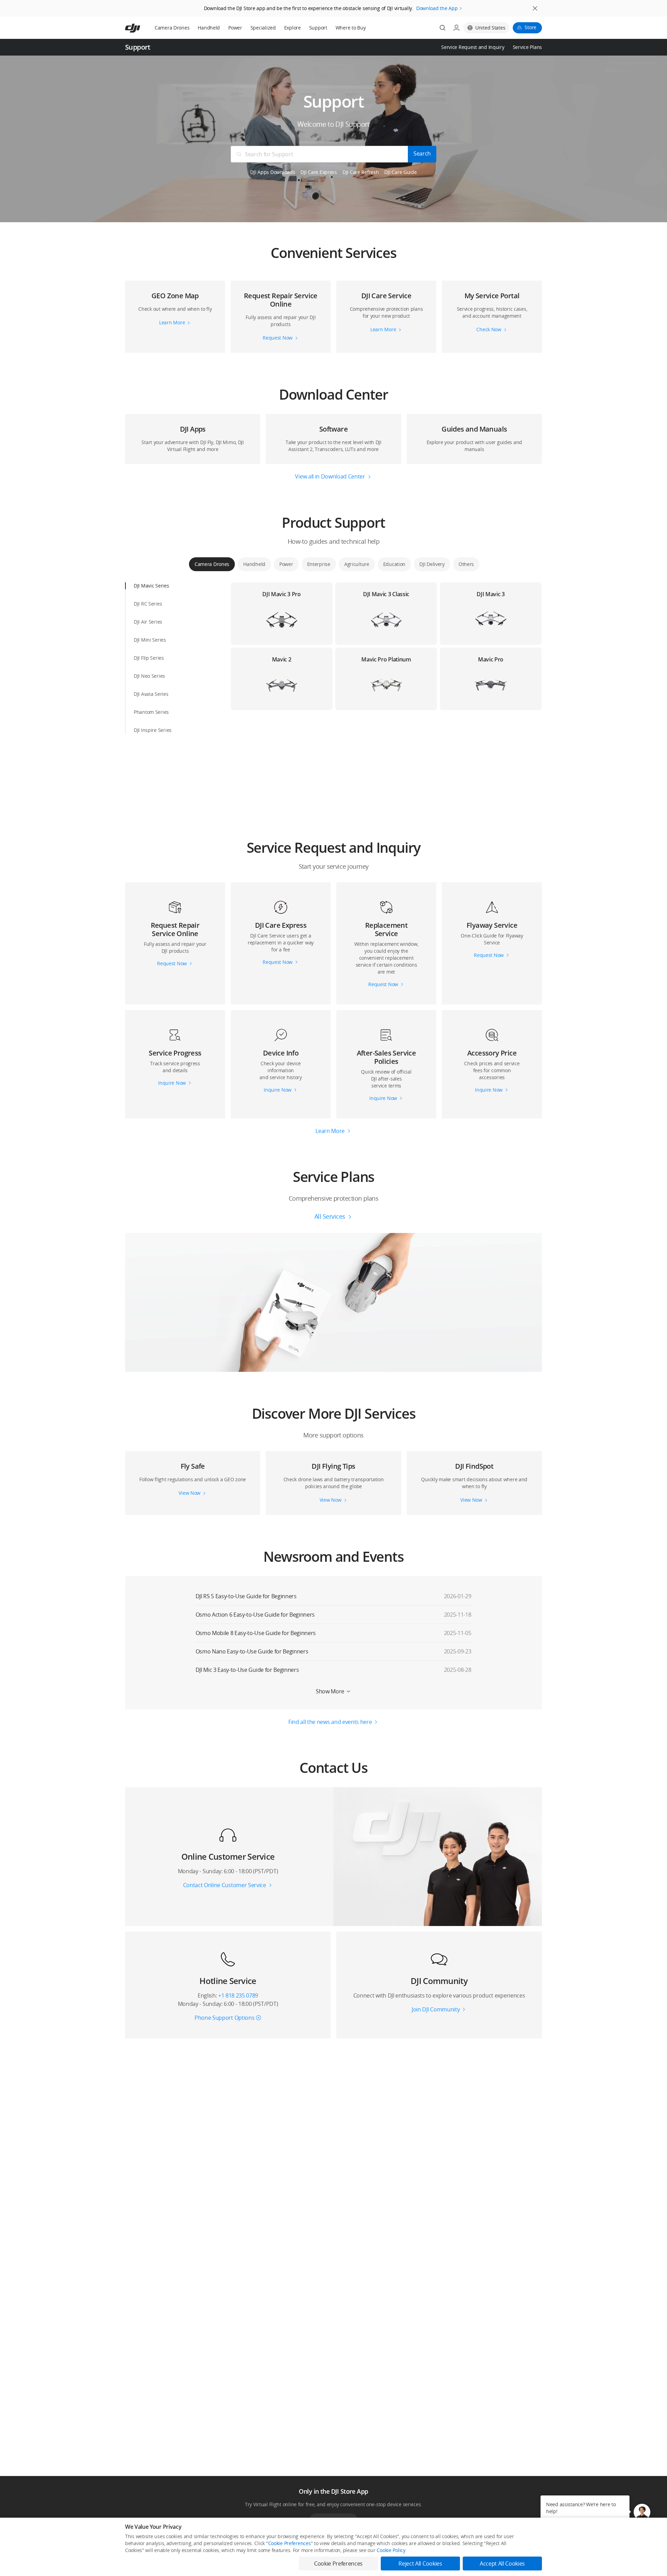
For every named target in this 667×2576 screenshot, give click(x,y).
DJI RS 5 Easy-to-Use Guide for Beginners (246, 1596)
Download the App (437, 8)
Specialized (263, 28)
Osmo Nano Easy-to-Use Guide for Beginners (252, 1651)
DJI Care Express (319, 172)
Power (235, 28)
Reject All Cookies (420, 2564)
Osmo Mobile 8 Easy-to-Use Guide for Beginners (256, 1633)
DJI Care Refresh (361, 172)
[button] (333, 246)
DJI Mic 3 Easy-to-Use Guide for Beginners (247, 1670)
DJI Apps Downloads (273, 172)
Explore (293, 28)
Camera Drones (172, 28)
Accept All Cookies (502, 2564)
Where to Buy (351, 28)
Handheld (209, 28)
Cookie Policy (391, 2550)
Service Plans (527, 47)
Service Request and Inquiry (473, 47)
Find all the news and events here (330, 1722)
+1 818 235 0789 (238, 1995)
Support (318, 28)
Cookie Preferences (290, 2543)
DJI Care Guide (400, 172)
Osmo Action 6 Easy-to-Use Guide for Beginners (255, 1615)
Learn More (330, 1131)
